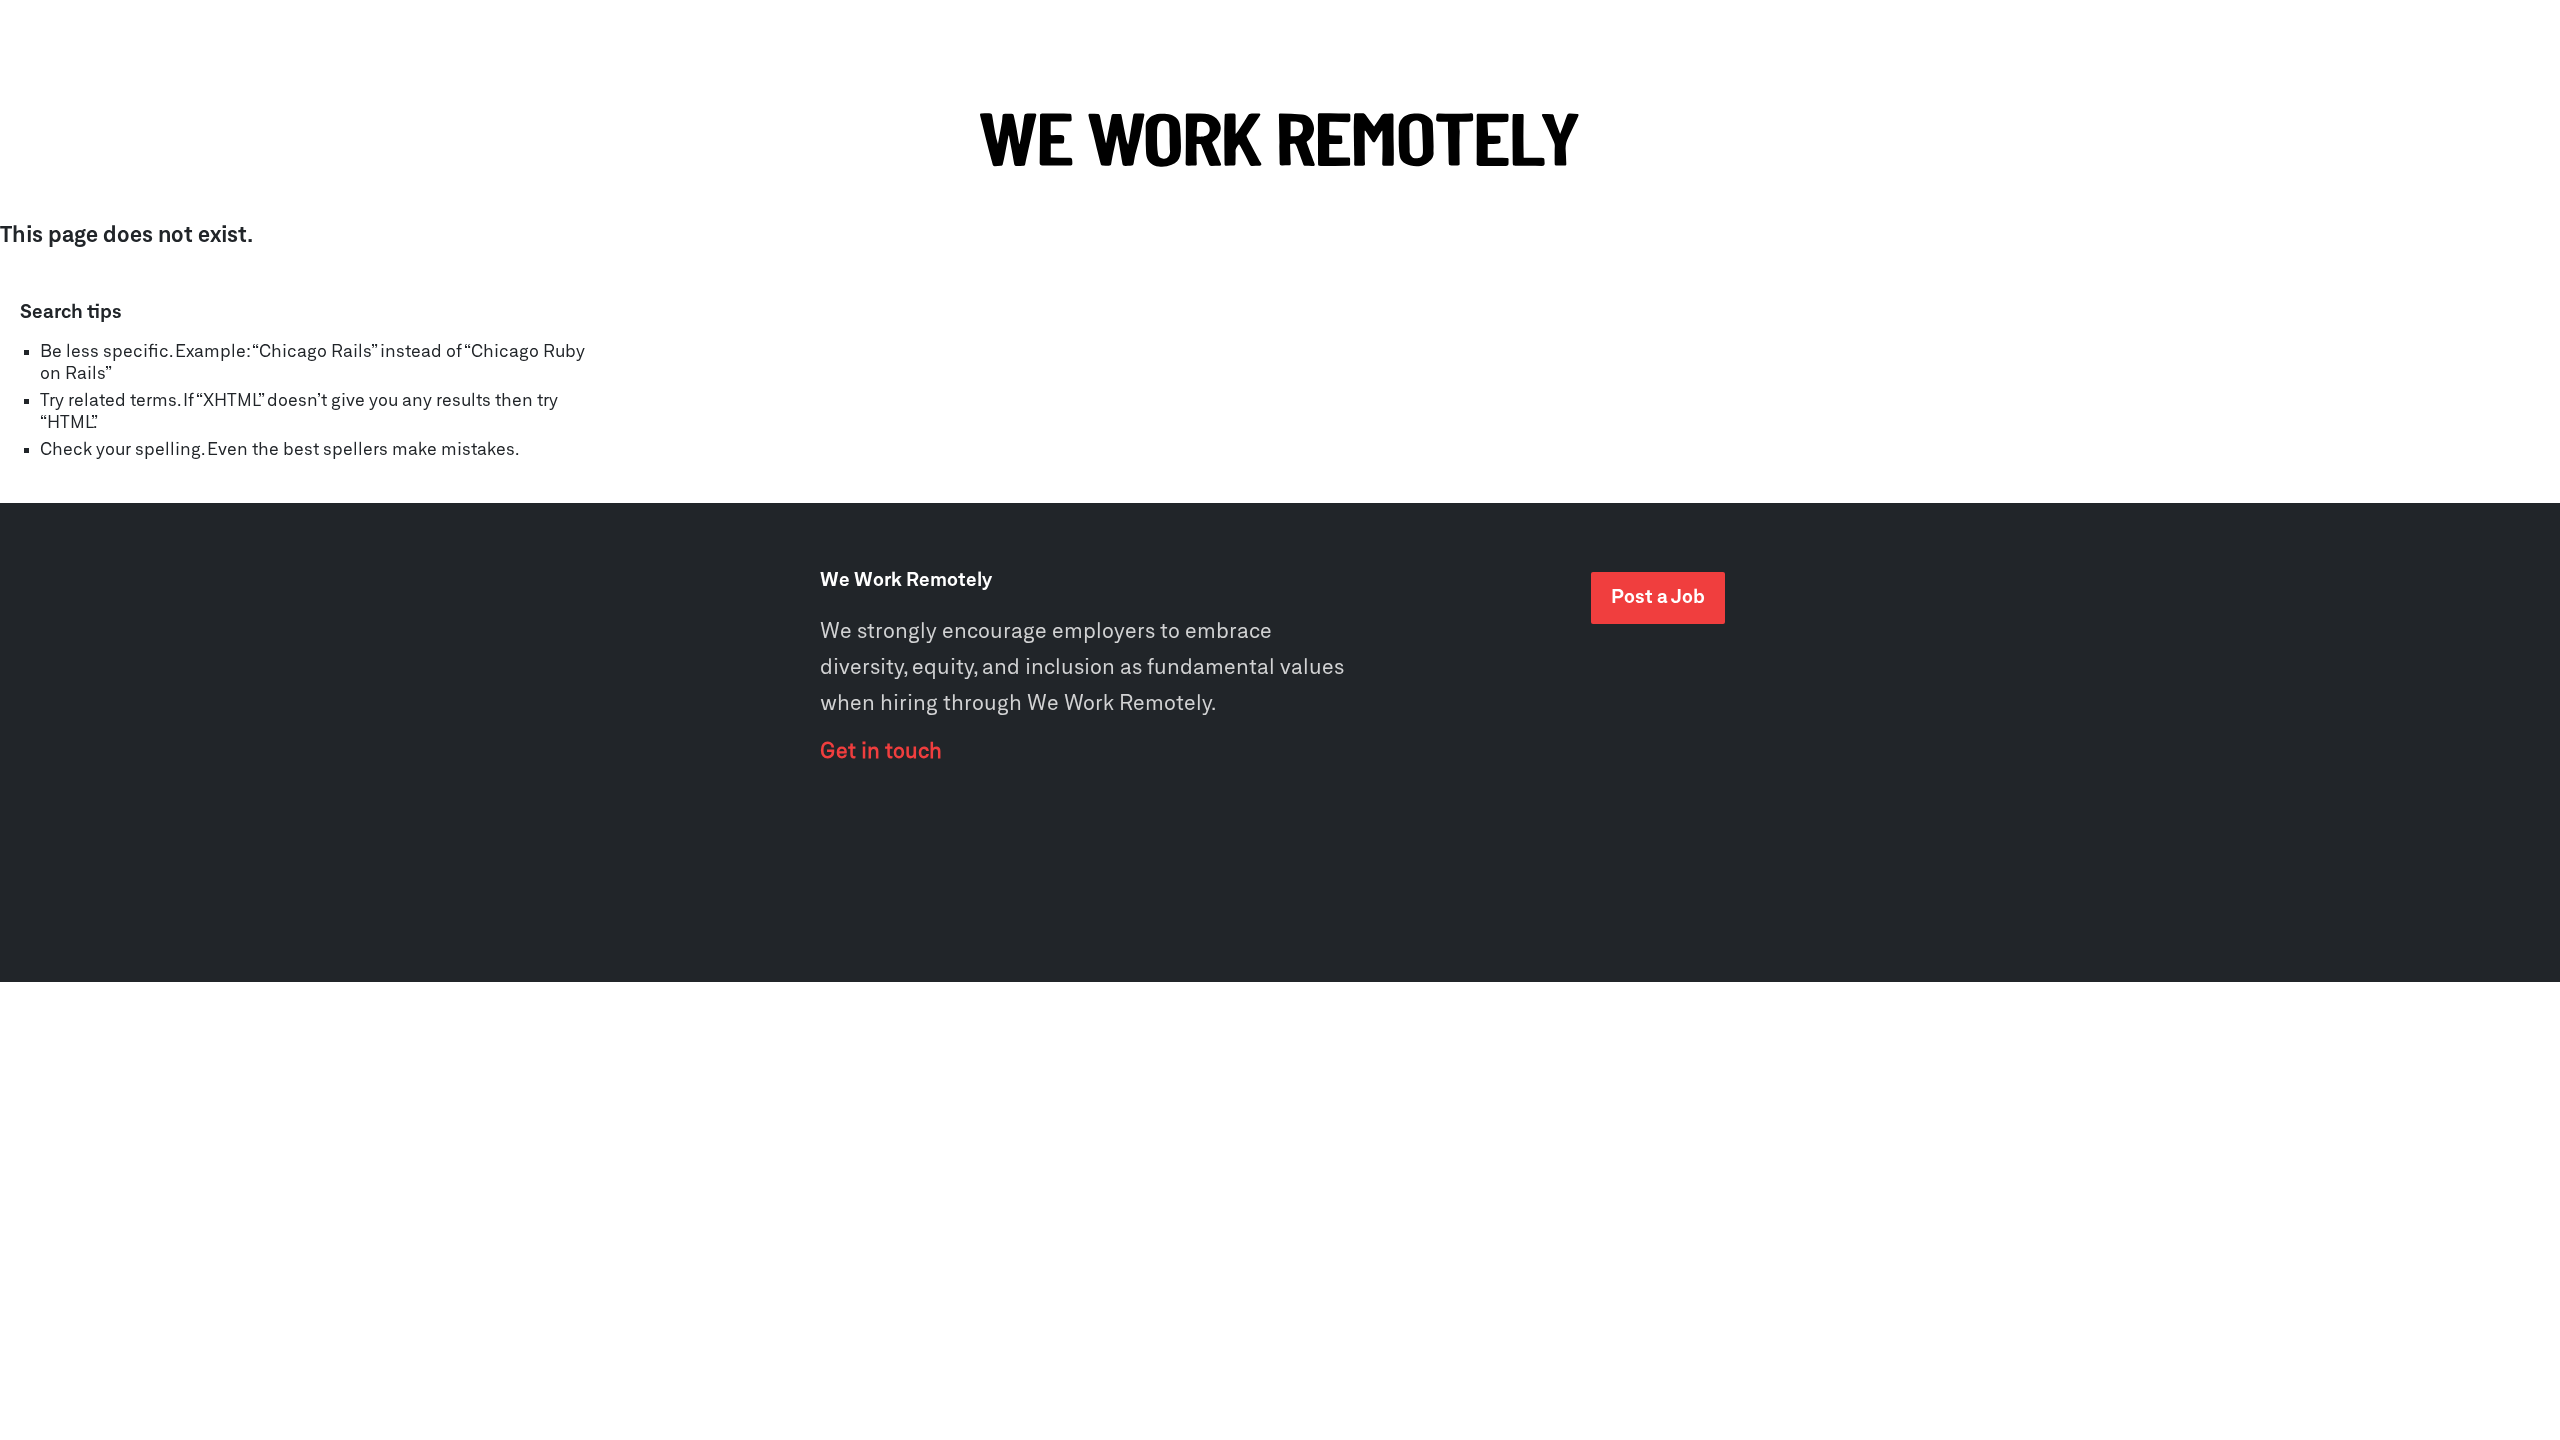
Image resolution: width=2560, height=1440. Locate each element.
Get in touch (881, 752)
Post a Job (1658, 597)
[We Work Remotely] (1280, 141)
